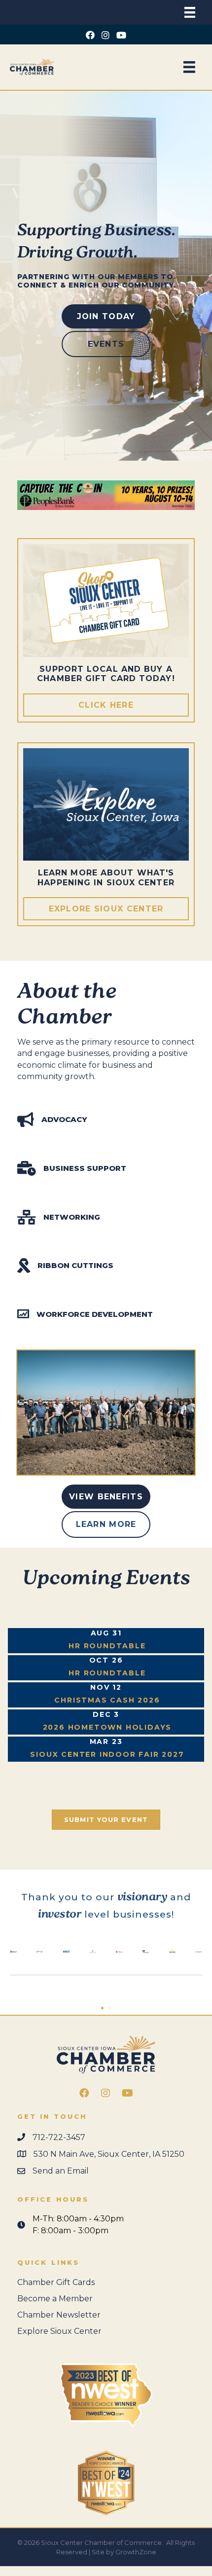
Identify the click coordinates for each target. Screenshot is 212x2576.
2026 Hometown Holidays (107, 1727)
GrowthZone (136, 2552)
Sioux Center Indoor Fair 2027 (107, 1754)
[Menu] (190, 12)
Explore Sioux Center (59, 2331)
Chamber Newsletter (59, 2315)
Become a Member (55, 2299)
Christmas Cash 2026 (107, 1700)
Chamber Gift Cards (56, 2282)
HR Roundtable (107, 1646)
